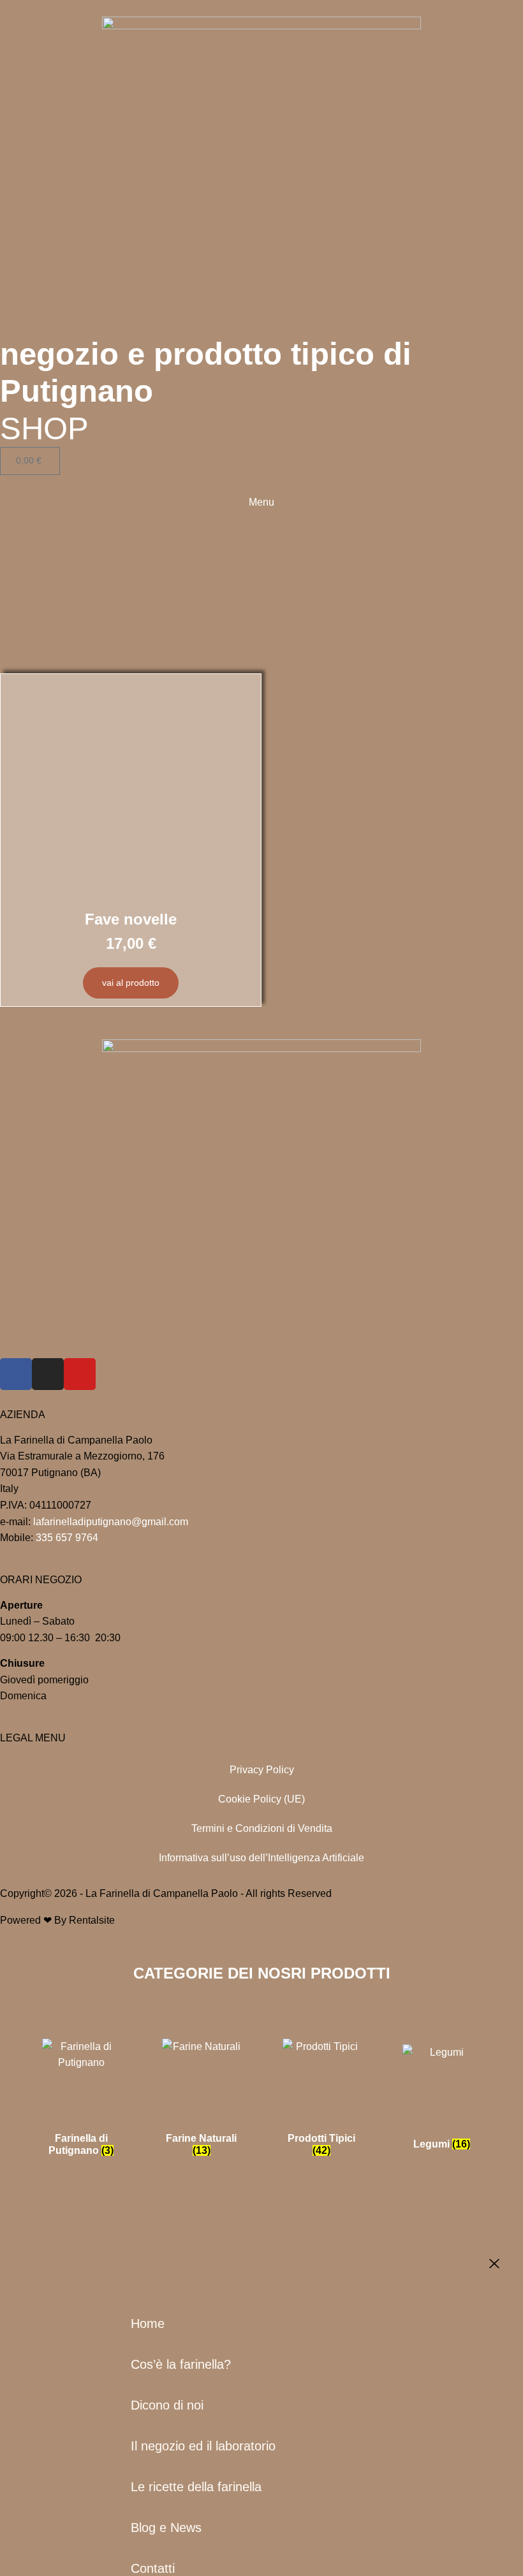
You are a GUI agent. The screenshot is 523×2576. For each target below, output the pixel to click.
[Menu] (261, 480)
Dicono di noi (167, 2405)
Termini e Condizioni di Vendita (262, 1828)
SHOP (44, 428)
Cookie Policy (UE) (261, 1799)
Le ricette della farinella (196, 2487)
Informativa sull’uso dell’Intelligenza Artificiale (261, 1858)
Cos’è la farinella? (181, 2364)
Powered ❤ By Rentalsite (57, 1920)
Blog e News (166, 2528)
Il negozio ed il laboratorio (203, 2446)
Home (148, 2324)
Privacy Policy (262, 1770)
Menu (261, 502)
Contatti (153, 2568)
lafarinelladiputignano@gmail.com (111, 1522)
